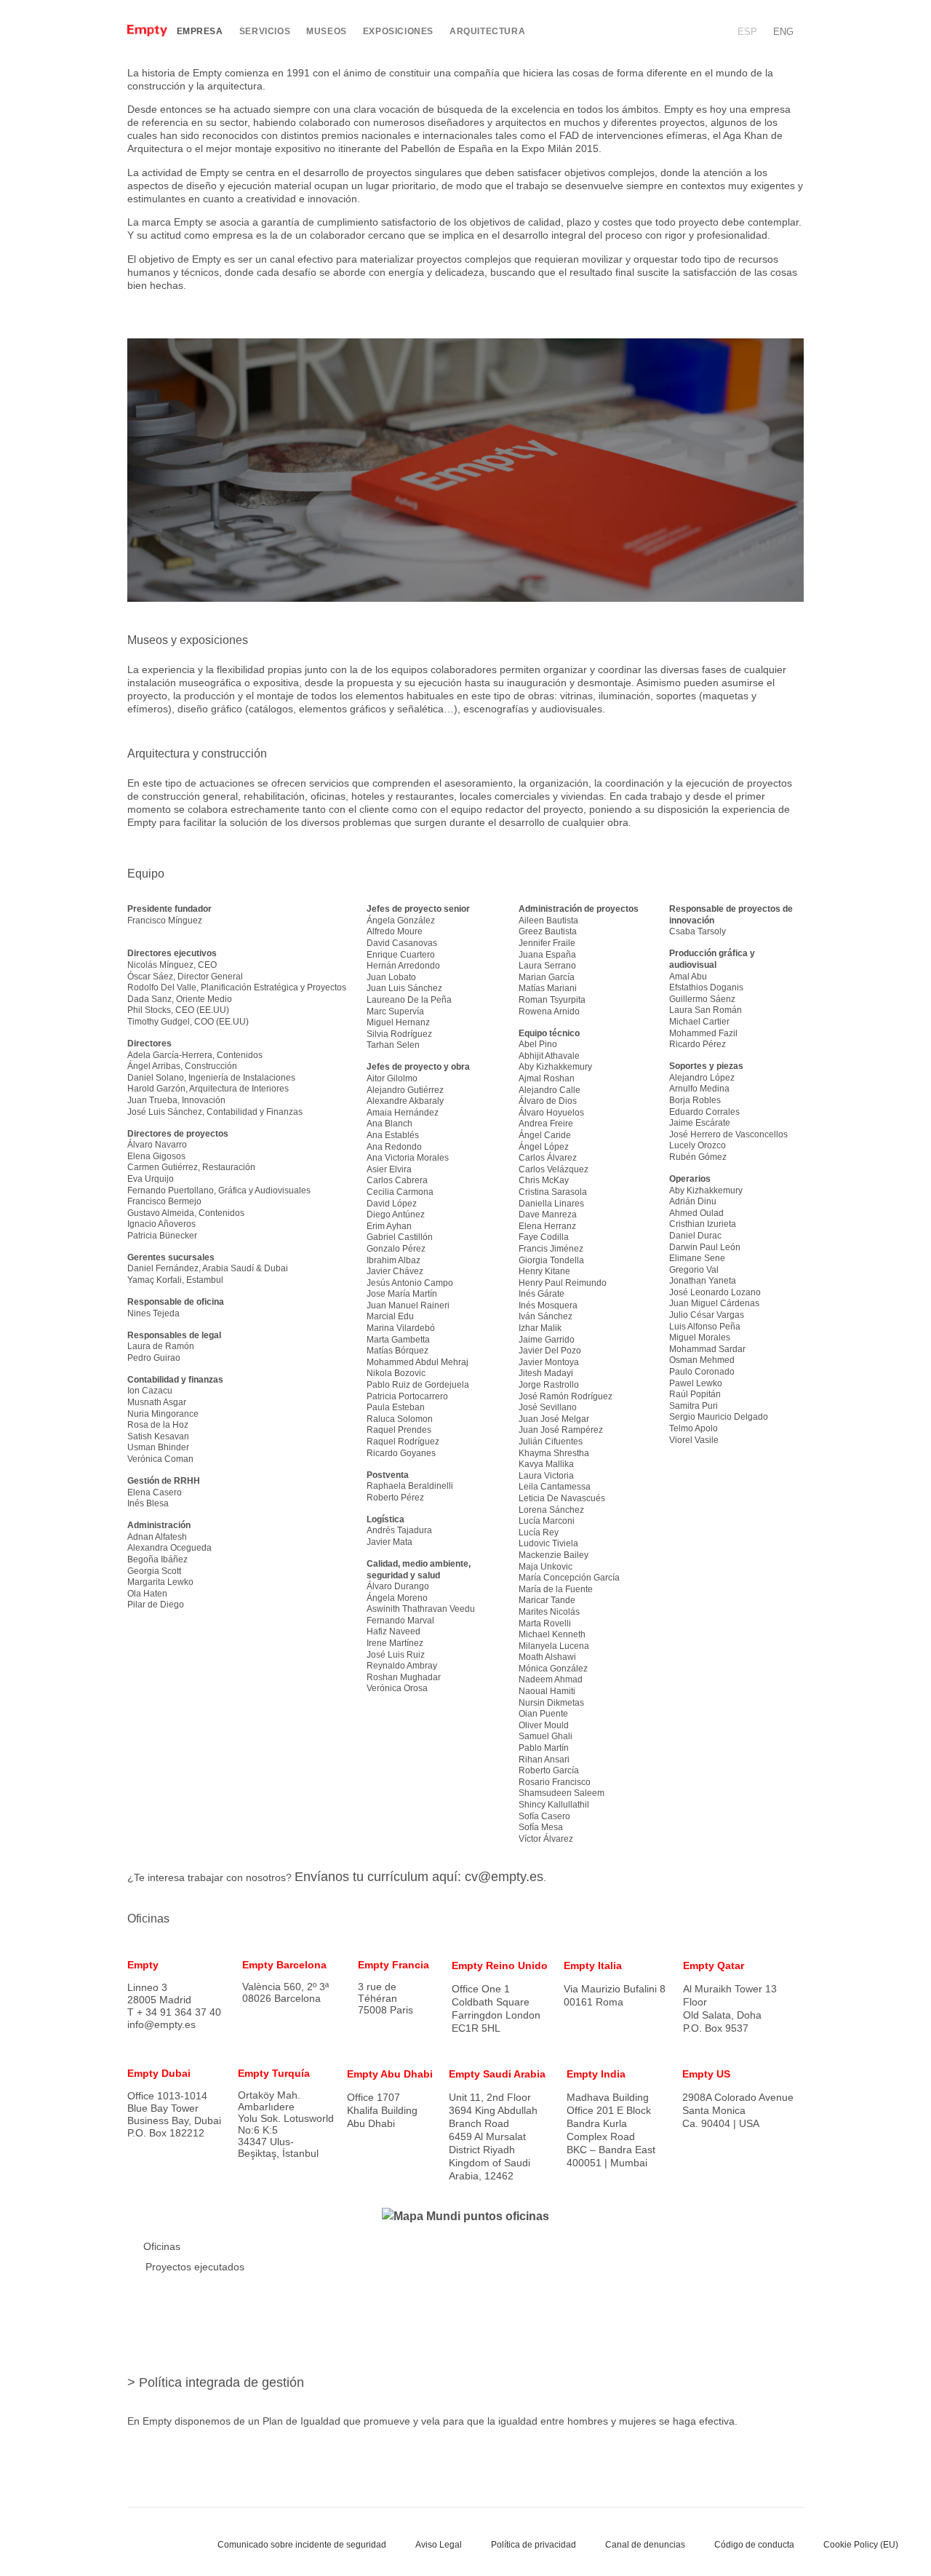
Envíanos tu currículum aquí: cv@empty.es (419, 1877)
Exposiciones (398, 31)
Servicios (265, 31)
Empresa (200, 31)
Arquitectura (487, 31)
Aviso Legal (439, 2545)
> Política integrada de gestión (216, 2382)
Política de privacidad (534, 2545)
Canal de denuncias (645, 2545)
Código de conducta (754, 2545)
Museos (327, 31)
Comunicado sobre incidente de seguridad (302, 2545)
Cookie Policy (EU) (861, 2545)
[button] (707, 32)
